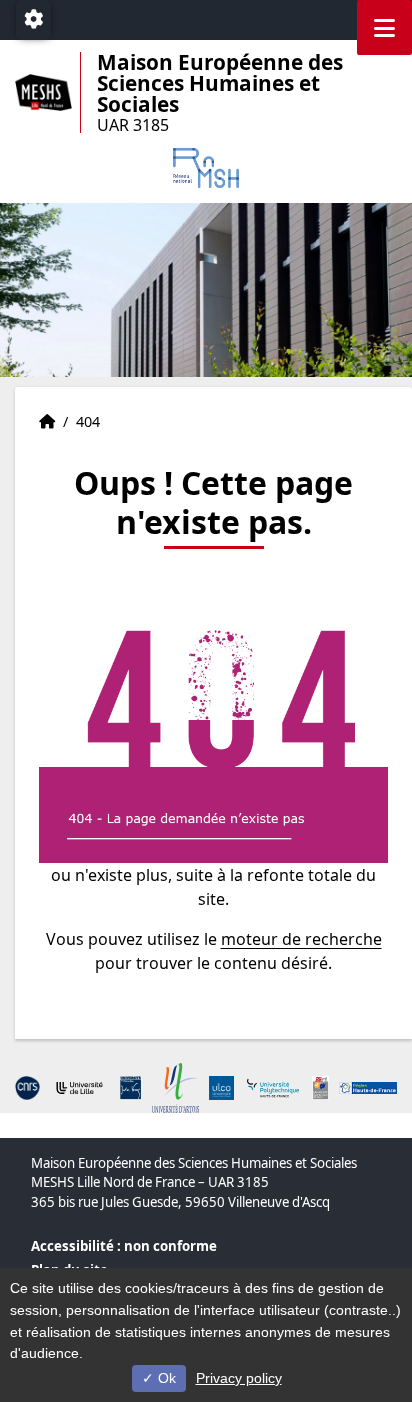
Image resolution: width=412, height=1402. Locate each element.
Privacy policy (239, 1378)
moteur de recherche (301, 939)
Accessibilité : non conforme (124, 1246)
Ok (165, 1378)
